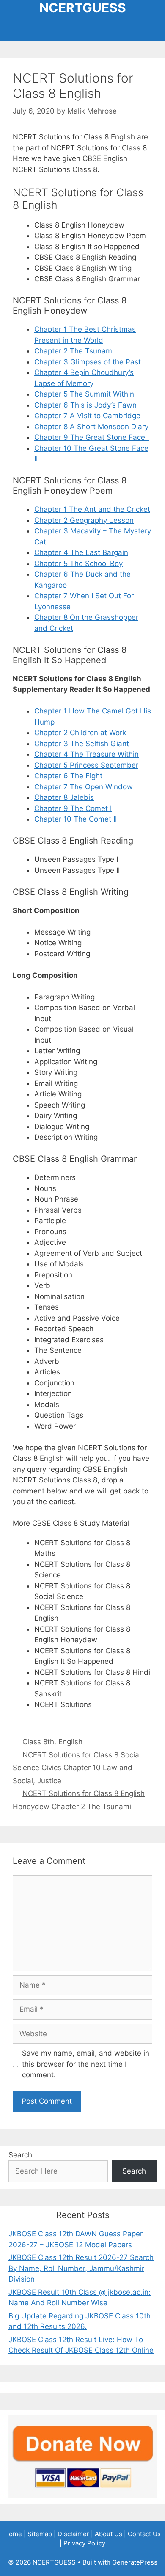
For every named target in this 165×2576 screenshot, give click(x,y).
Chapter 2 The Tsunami (74, 351)
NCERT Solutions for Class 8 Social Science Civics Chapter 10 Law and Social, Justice (77, 1768)
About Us (109, 2534)
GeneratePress (135, 2562)
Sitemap (40, 2534)
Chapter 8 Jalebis (64, 797)
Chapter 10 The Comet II (76, 819)
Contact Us (144, 2534)
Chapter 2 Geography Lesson (84, 520)
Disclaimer (73, 2534)
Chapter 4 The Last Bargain (81, 552)
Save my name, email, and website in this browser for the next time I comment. (86, 2064)
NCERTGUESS (83, 8)
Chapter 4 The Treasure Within (87, 754)
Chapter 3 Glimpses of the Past (88, 362)
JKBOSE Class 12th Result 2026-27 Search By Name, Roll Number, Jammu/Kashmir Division (81, 2268)
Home (13, 2534)
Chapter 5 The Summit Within (84, 394)
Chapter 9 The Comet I (73, 808)
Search (20, 2155)
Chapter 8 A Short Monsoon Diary (91, 427)
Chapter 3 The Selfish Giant (82, 744)
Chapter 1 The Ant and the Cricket (92, 509)
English (70, 1742)
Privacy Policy (84, 2543)
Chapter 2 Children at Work (80, 733)
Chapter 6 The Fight (68, 776)
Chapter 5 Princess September (86, 765)
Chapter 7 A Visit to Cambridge (87, 416)
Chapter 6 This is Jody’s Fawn (85, 405)
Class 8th (38, 1742)
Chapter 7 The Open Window (84, 787)
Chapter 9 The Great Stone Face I (92, 437)
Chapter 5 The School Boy (78, 563)
